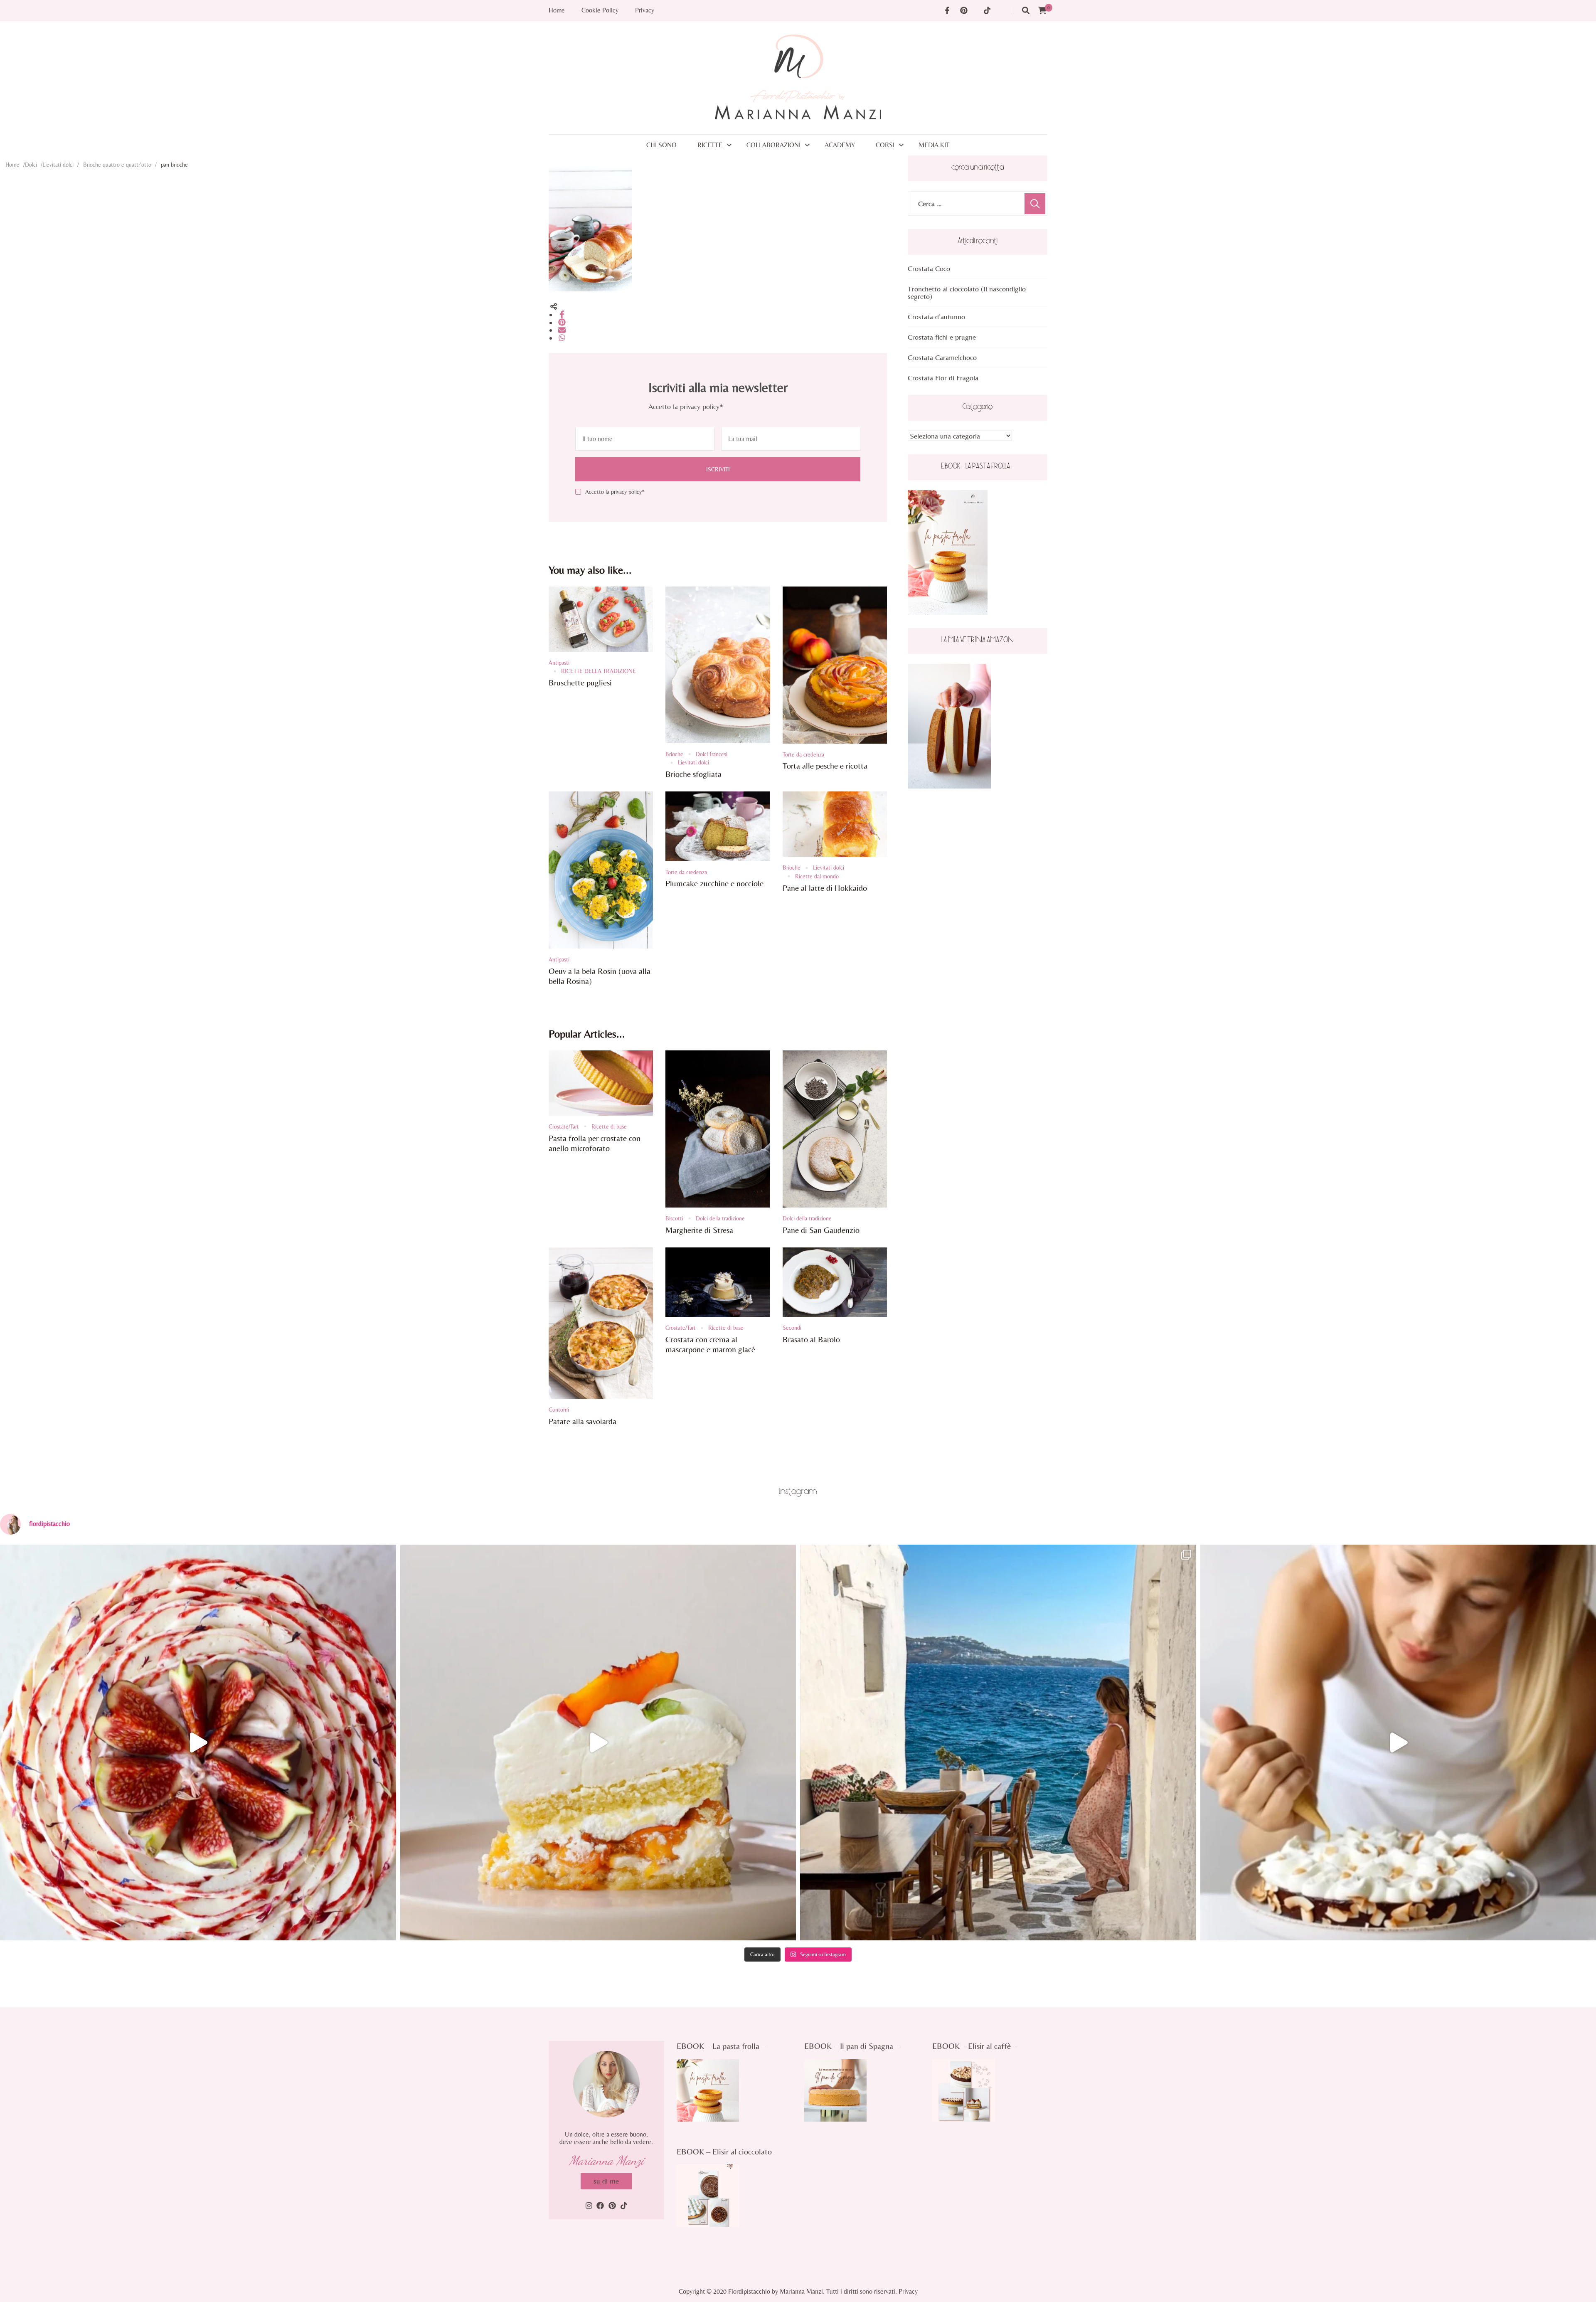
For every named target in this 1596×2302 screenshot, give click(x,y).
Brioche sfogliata (693, 774)
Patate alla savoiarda (582, 1421)
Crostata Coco (929, 268)
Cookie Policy (600, 10)
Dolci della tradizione (720, 1218)
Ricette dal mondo (817, 876)
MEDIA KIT (934, 145)
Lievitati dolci (58, 165)
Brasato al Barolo (811, 1339)
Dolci (31, 165)
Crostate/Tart (564, 1126)
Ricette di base (609, 1126)
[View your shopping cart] (1042, 11)
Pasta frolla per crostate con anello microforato (595, 1143)
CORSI (885, 145)
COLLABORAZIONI (773, 145)
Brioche (674, 754)
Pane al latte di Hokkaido (825, 888)
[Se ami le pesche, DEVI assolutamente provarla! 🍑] (598, 1743)
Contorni (559, 1410)
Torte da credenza (803, 754)
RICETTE (710, 145)
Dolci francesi (712, 754)
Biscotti (674, 1218)
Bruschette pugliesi (580, 682)
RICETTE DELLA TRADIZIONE (598, 671)
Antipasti (559, 663)
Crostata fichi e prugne (942, 337)
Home (557, 10)
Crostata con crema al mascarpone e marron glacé (710, 1344)
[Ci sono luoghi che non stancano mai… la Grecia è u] (998, 1743)
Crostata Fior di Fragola (943, 378)
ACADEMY (840, 145)
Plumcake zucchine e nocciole (714, 883)
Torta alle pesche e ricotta (825, 765)
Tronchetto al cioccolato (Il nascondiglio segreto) (967, 292)
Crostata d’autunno (936, 317)
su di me (606, 2181)
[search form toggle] (1026, 11)
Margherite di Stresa (699, 1230)
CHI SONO (661, 145)
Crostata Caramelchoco (942, 357)
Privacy (645, 10)
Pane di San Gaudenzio (821, 1230)
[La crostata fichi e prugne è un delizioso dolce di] (198, 1743)
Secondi (792, 1328)
